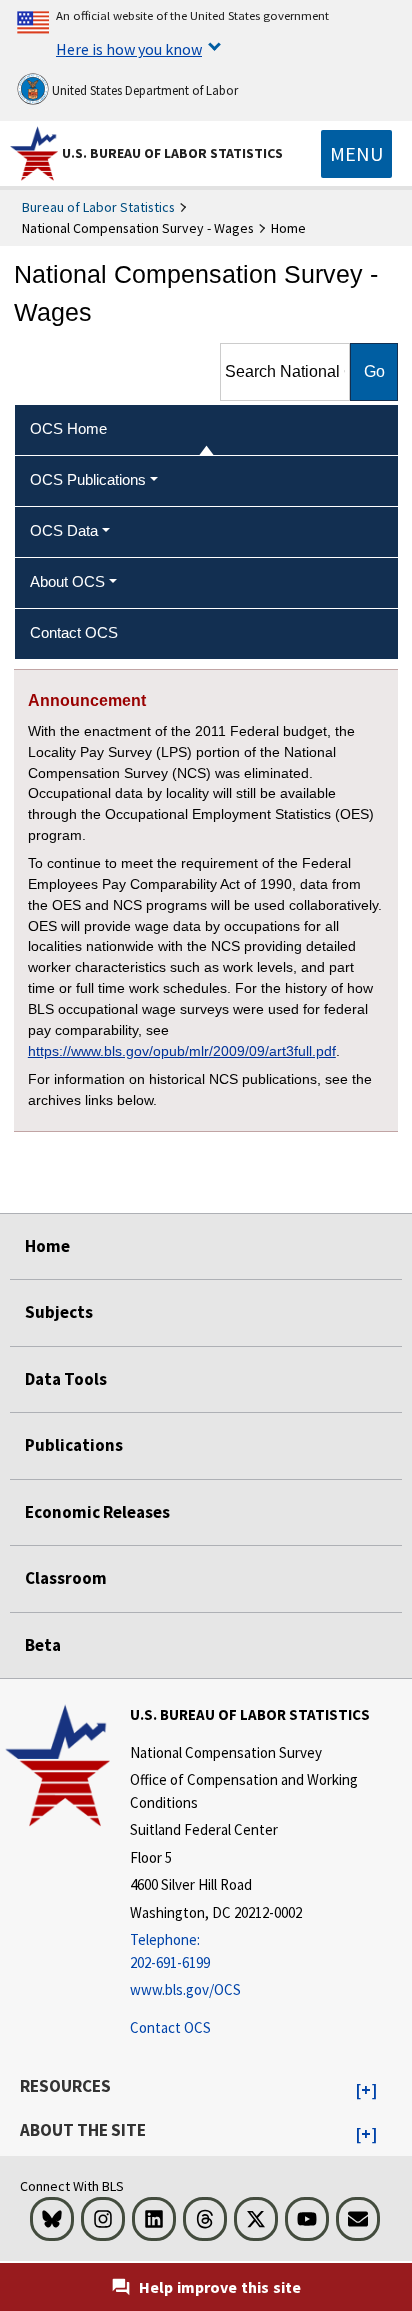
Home (47, 1246)
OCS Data (64, 530)
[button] (366, 2091)
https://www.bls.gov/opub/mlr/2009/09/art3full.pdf (182, 1051)
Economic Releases (97, 1512)
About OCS (67, 581)
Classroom (66, 1578)
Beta (43, 1645)
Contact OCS (170, 2027)
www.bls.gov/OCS (185, 1989)
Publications (74, 1445)
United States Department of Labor (143, 90)
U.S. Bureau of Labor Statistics (172, 153)
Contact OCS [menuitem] (74, 632)
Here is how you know (129, 49)
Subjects (59, 1312)
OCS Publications (88, 479)
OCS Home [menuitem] (68, 428)
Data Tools (66, 1379)
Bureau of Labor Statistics (98, 207)
